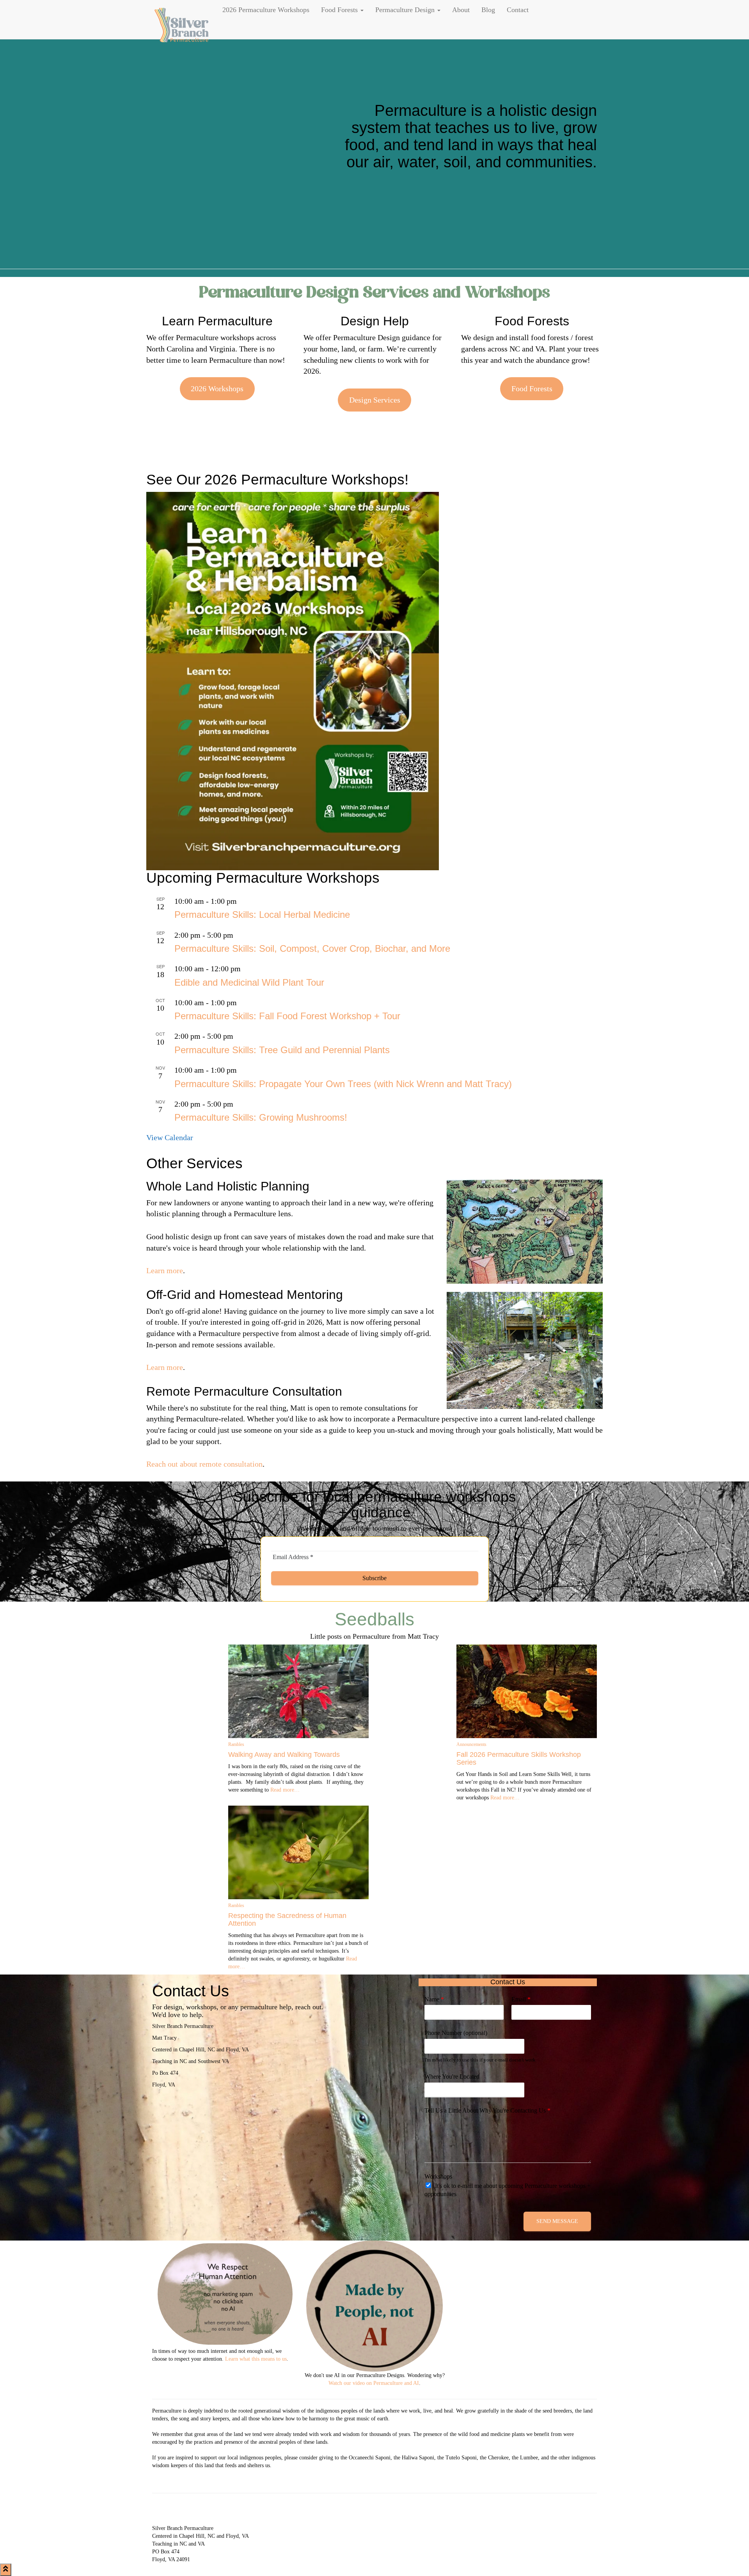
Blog (488, 10)
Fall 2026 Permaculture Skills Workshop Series (519, 1758)
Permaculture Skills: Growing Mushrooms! (261, 1117)
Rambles (236, 1744)
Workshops (438, 2176)
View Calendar (170, 1137)
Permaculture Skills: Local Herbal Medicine (262, 915)
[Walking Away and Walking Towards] (298, 1691)
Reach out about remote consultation (204, 1464)
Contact (518, 10)
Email (521, 1999)
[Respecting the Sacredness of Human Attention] (298, 1852)
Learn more (165, 1270)
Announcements (471, 1744)
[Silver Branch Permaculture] (181, 20)
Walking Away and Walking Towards (284, 1755)
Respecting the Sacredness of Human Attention (287, 1920)
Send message (557, 2221)
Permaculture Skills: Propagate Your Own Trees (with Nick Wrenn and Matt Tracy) (343, 1084)
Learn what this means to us (256, 2359)
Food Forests (340, 10)
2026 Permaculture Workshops (266, 10)
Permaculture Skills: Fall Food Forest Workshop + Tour (287, 1016)
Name (434, 1999)
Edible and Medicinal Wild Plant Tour (249, 982)
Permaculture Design (406, 10)
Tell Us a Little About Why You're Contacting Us (487, 2110)
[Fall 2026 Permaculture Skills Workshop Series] (527, 1691)
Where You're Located (452, 2077)
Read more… (284, 1790)
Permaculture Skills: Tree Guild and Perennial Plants (282, 1050)
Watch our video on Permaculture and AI (374, 2383)
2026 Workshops (217, 389)
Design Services (375, 400)
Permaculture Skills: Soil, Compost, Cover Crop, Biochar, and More (312, 948)
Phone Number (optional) (456, 2033)
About (461, 10)
